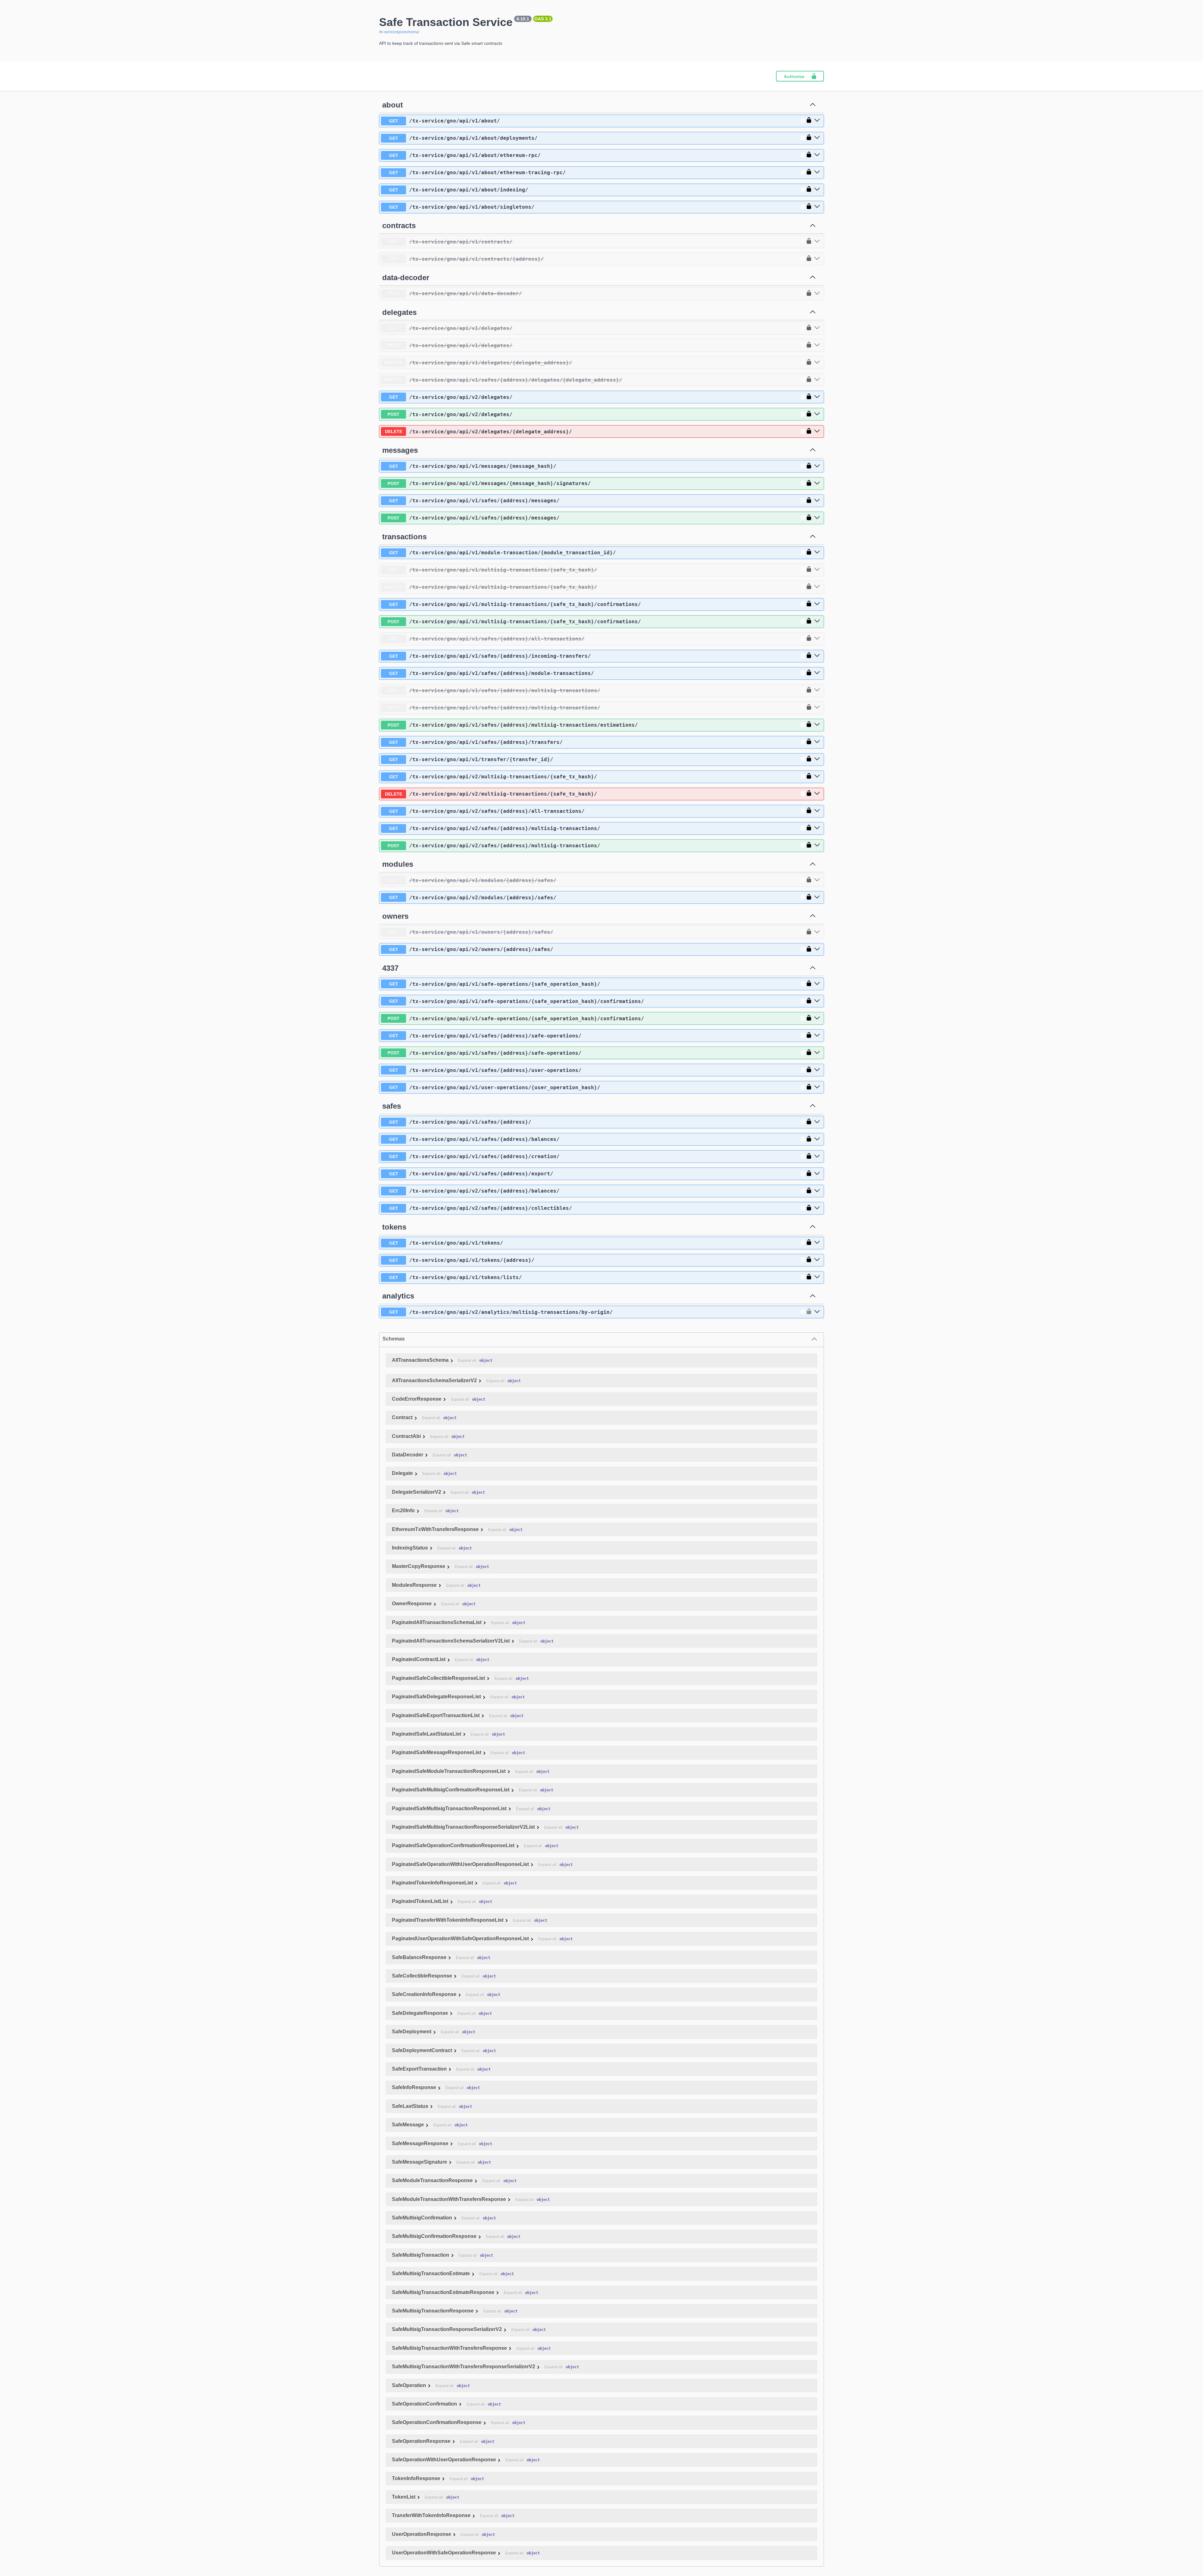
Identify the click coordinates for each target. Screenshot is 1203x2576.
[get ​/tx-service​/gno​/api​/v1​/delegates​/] (817, 328)
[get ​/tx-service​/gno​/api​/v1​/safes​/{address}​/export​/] (817, 1174)
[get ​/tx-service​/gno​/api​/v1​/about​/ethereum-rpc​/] (817, 155)
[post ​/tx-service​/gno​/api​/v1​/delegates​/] (817, 345)
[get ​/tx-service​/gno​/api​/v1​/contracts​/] (817, 242)
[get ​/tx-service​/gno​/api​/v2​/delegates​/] (817, 397)
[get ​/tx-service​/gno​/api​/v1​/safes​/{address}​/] (817, 1122)
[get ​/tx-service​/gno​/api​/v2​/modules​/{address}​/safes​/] (817, 897)
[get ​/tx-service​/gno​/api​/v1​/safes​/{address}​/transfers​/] (817, 742)
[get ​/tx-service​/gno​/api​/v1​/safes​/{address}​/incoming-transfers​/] (817, 656)
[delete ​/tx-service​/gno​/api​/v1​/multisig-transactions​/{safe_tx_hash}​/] (817, 587)
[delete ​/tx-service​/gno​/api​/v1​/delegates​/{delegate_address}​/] (817, 363)
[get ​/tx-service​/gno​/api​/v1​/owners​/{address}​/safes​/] (817, 932)
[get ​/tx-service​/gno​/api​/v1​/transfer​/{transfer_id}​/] (817, 759)
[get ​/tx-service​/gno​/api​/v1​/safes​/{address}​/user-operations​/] (817, 1070)
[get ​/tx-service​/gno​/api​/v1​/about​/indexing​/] (817, 190)
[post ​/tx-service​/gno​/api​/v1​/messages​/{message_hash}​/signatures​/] (817, 483)
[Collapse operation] (813, 105)
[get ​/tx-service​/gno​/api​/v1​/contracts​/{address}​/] (817, 259)
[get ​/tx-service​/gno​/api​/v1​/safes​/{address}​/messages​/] (817, 501)
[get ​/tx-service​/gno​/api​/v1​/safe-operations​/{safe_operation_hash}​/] (817, 984)
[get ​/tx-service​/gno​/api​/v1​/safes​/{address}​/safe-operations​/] (817, 1036)
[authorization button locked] (807, 121)
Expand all (467, 1361)
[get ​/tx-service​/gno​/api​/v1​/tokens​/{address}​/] (817, 1260)
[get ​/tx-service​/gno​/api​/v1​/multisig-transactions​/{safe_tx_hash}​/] (817, 570)
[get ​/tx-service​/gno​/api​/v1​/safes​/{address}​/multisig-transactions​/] (817, 690)
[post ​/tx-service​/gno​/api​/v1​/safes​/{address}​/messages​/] (817, 518)
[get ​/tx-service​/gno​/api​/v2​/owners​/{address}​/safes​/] (817, 949)
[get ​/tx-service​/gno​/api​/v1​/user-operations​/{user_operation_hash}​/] (817, 1087)
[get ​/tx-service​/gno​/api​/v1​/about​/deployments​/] (817, 138)
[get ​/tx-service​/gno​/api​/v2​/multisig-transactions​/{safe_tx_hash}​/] (817, 776)
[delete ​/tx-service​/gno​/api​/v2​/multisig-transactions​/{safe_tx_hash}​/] (817, 794)
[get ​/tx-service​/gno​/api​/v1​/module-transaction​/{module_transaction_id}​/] (817, 552)
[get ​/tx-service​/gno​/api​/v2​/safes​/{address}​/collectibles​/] (817, 1208)
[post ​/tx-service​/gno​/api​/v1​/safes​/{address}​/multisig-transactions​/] (817, 708)
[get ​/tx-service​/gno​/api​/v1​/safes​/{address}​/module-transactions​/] (817, 673)
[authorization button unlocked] (807, 1312)
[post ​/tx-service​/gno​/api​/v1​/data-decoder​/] (817, 294)
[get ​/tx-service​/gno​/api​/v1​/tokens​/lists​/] (817, 1277)
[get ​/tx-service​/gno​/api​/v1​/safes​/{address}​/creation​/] (817, 1157)
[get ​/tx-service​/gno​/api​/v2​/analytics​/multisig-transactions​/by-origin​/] (817, 1312)
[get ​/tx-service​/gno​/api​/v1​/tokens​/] (817, 1243)
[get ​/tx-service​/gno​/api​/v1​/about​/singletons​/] (817, 207)
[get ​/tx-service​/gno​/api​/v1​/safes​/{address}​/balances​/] (817, 1139)
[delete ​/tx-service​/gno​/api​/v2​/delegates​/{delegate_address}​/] (817, 431)
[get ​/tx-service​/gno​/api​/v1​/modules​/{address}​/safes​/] (817, 880)
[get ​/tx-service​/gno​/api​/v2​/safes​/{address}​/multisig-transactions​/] (817, 828)
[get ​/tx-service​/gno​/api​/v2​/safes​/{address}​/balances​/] (817, 1191)
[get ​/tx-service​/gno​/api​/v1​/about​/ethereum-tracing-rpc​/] (817, 172)
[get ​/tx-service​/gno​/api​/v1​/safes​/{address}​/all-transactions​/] (817, 639)
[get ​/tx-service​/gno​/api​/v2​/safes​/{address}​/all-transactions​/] (817, 811)
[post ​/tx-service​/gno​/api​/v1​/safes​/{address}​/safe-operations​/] (817, 1053)
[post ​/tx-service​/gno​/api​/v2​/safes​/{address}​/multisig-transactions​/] (817, 845)
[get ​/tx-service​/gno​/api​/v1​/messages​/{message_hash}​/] (817, 466)
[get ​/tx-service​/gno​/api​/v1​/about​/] (817, 121)
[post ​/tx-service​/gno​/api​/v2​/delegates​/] (817, 414)
